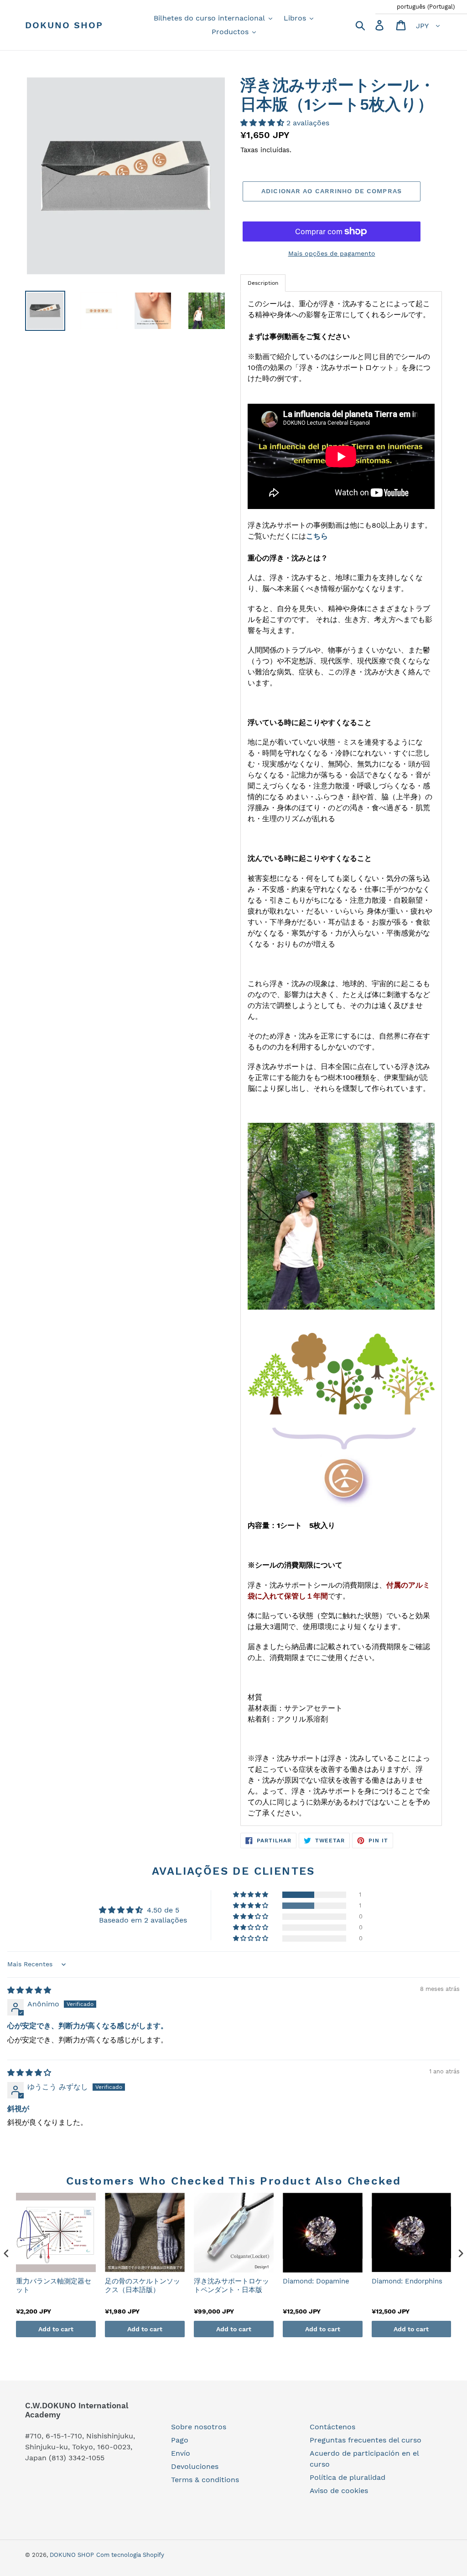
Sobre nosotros (199, 2427)
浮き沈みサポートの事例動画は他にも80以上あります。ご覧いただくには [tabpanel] (340, 1058)
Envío (181, 2453)
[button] (263, 123)
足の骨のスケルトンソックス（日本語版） (143, 2286)
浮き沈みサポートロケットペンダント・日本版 (231, 2286)
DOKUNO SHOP (64, 25)
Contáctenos (332, 2427)
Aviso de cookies (339, 2491)
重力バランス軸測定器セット (54, 2286)
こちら (317, 536)
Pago (180, 2440)
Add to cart (56, 2329)
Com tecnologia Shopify (130, 2555)
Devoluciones (195, 2466)
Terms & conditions (205, 2480)
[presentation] (6, 2254)
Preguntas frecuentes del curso (366, 2440)
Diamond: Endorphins (407, 2281)
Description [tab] (263, 283)
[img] (29, 1990)
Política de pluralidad (348, 2477)
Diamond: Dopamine (316, 2281)
